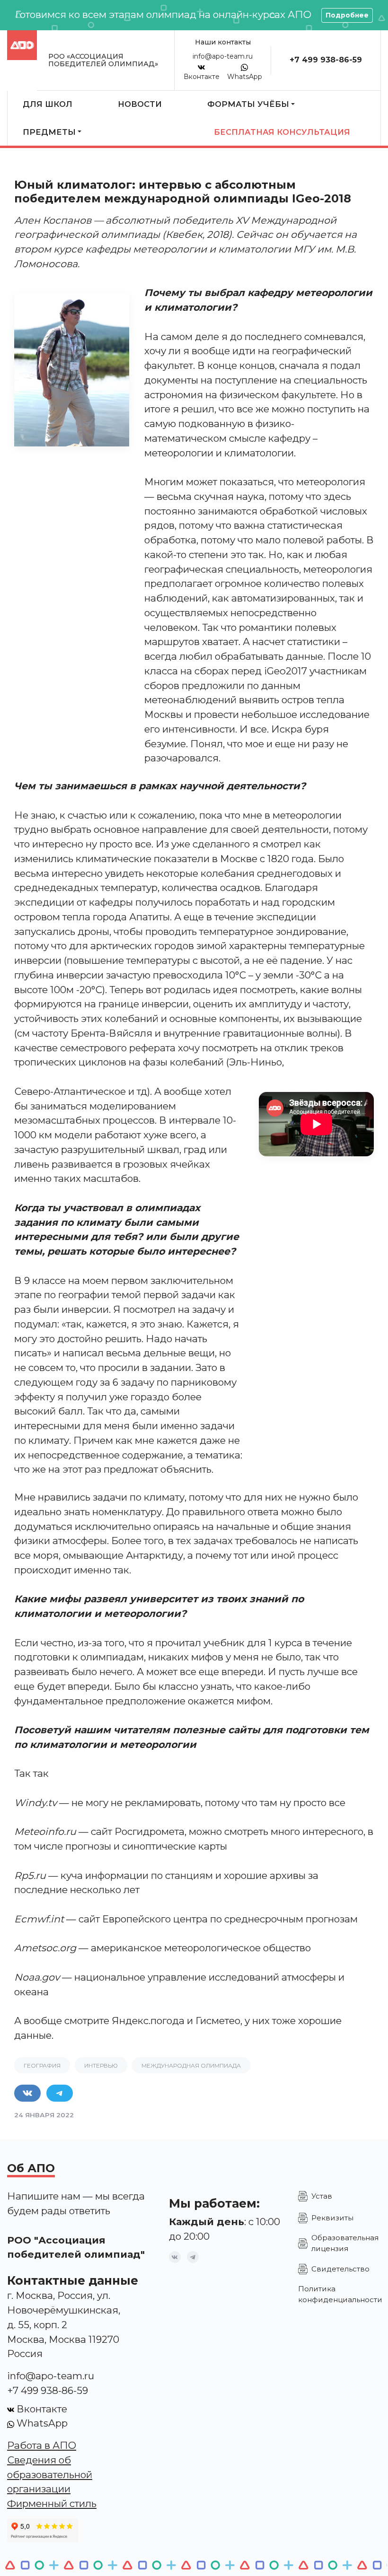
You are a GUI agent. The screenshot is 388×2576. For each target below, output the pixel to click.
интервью (101, 2065)
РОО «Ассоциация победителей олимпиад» (103, 60)
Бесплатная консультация (282, 132)
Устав (322, 2196)
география (42, 2065)
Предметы (49, 132)
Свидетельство (340, 2269)
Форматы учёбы (248, 104)
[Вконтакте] (175, 2257)
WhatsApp (245, 77)
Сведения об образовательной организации (50, 2475)
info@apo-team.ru (223, 56)
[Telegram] (193, 2257)
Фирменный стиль (52, 2503)
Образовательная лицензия (345, 2243)
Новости (140, 104)
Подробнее (347, 15)
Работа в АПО (42, 2445)
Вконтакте (202, 77)
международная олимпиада (191, 2065)
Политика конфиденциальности (340, 2294)
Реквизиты (332, 2218)
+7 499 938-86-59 (326, 60)
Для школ (48, 104)
